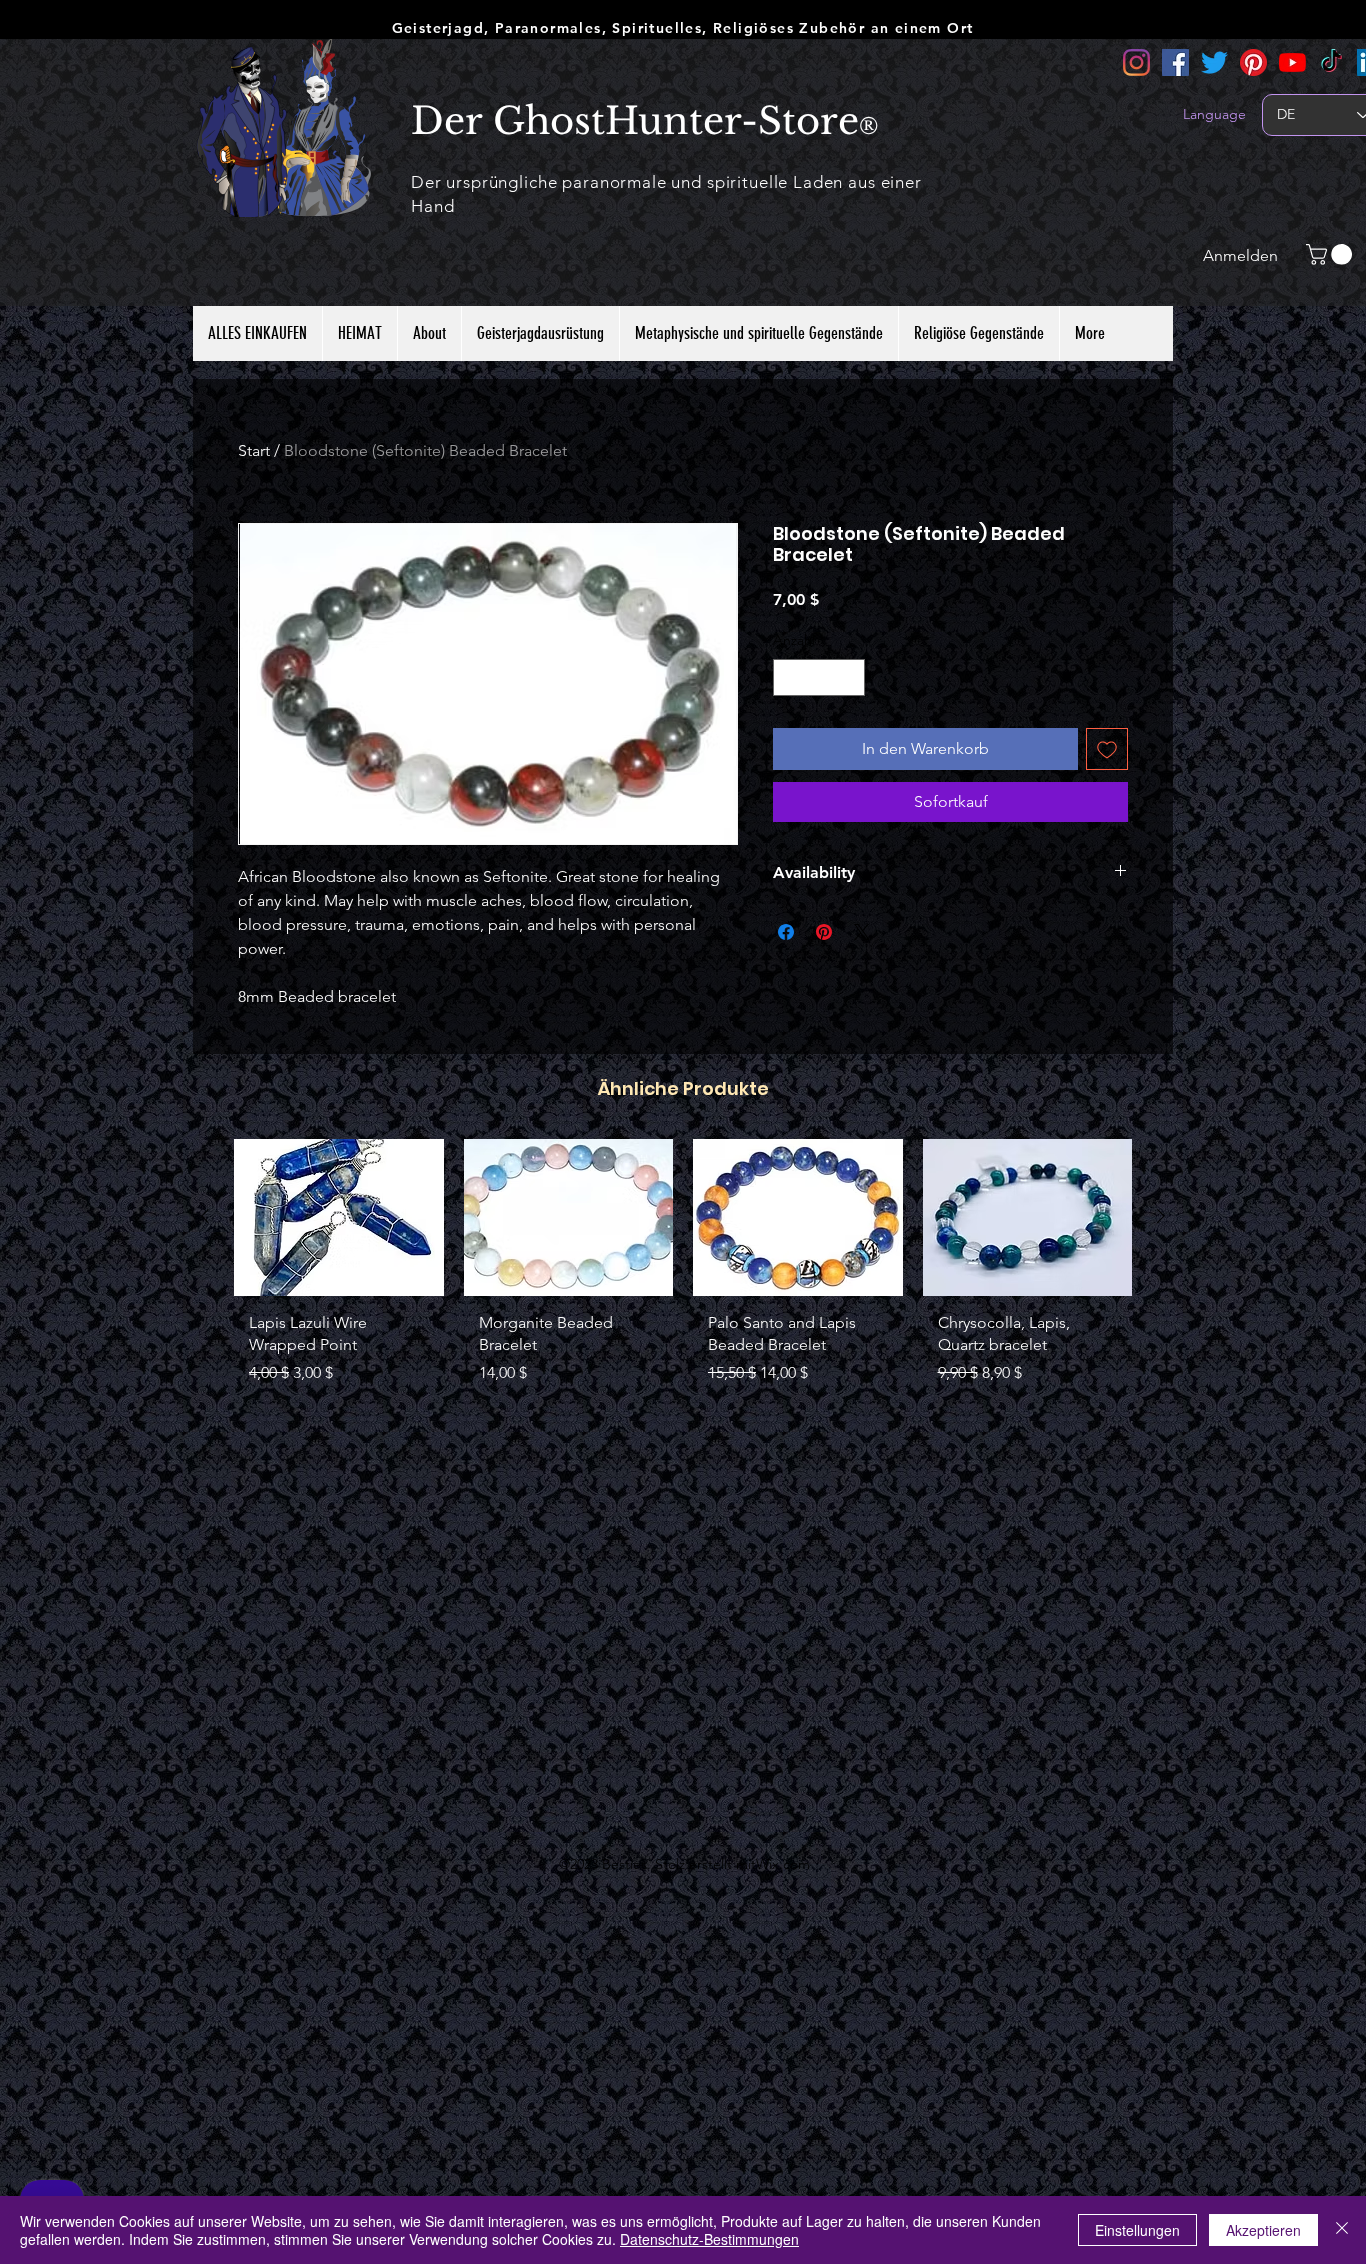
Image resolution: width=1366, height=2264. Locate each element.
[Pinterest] (1253, 62)
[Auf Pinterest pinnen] (824, 932)
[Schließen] (1342, 2230)
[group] (683, 1280)
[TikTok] (1331, 62)
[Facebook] (1175, 62)
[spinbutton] (819, 677)
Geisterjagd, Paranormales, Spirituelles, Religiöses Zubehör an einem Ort (683, 28)
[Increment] (849, 677)
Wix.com (783, 1864)
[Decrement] (788, 677)
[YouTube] (1292, 62)
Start (254, 450)
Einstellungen (1137, 2230)
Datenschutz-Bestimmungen (709, 2239)
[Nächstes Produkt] (1161, 1216)
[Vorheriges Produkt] (205, 1216)
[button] (1331, 254)
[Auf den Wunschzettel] (1107, 749)
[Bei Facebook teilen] (786, 932)
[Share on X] (862, 932)
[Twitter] (1214, 62)
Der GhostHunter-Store (635, 121)
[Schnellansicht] (339, 1217)
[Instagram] (1136, 62)
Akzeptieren (1263, 2230)
